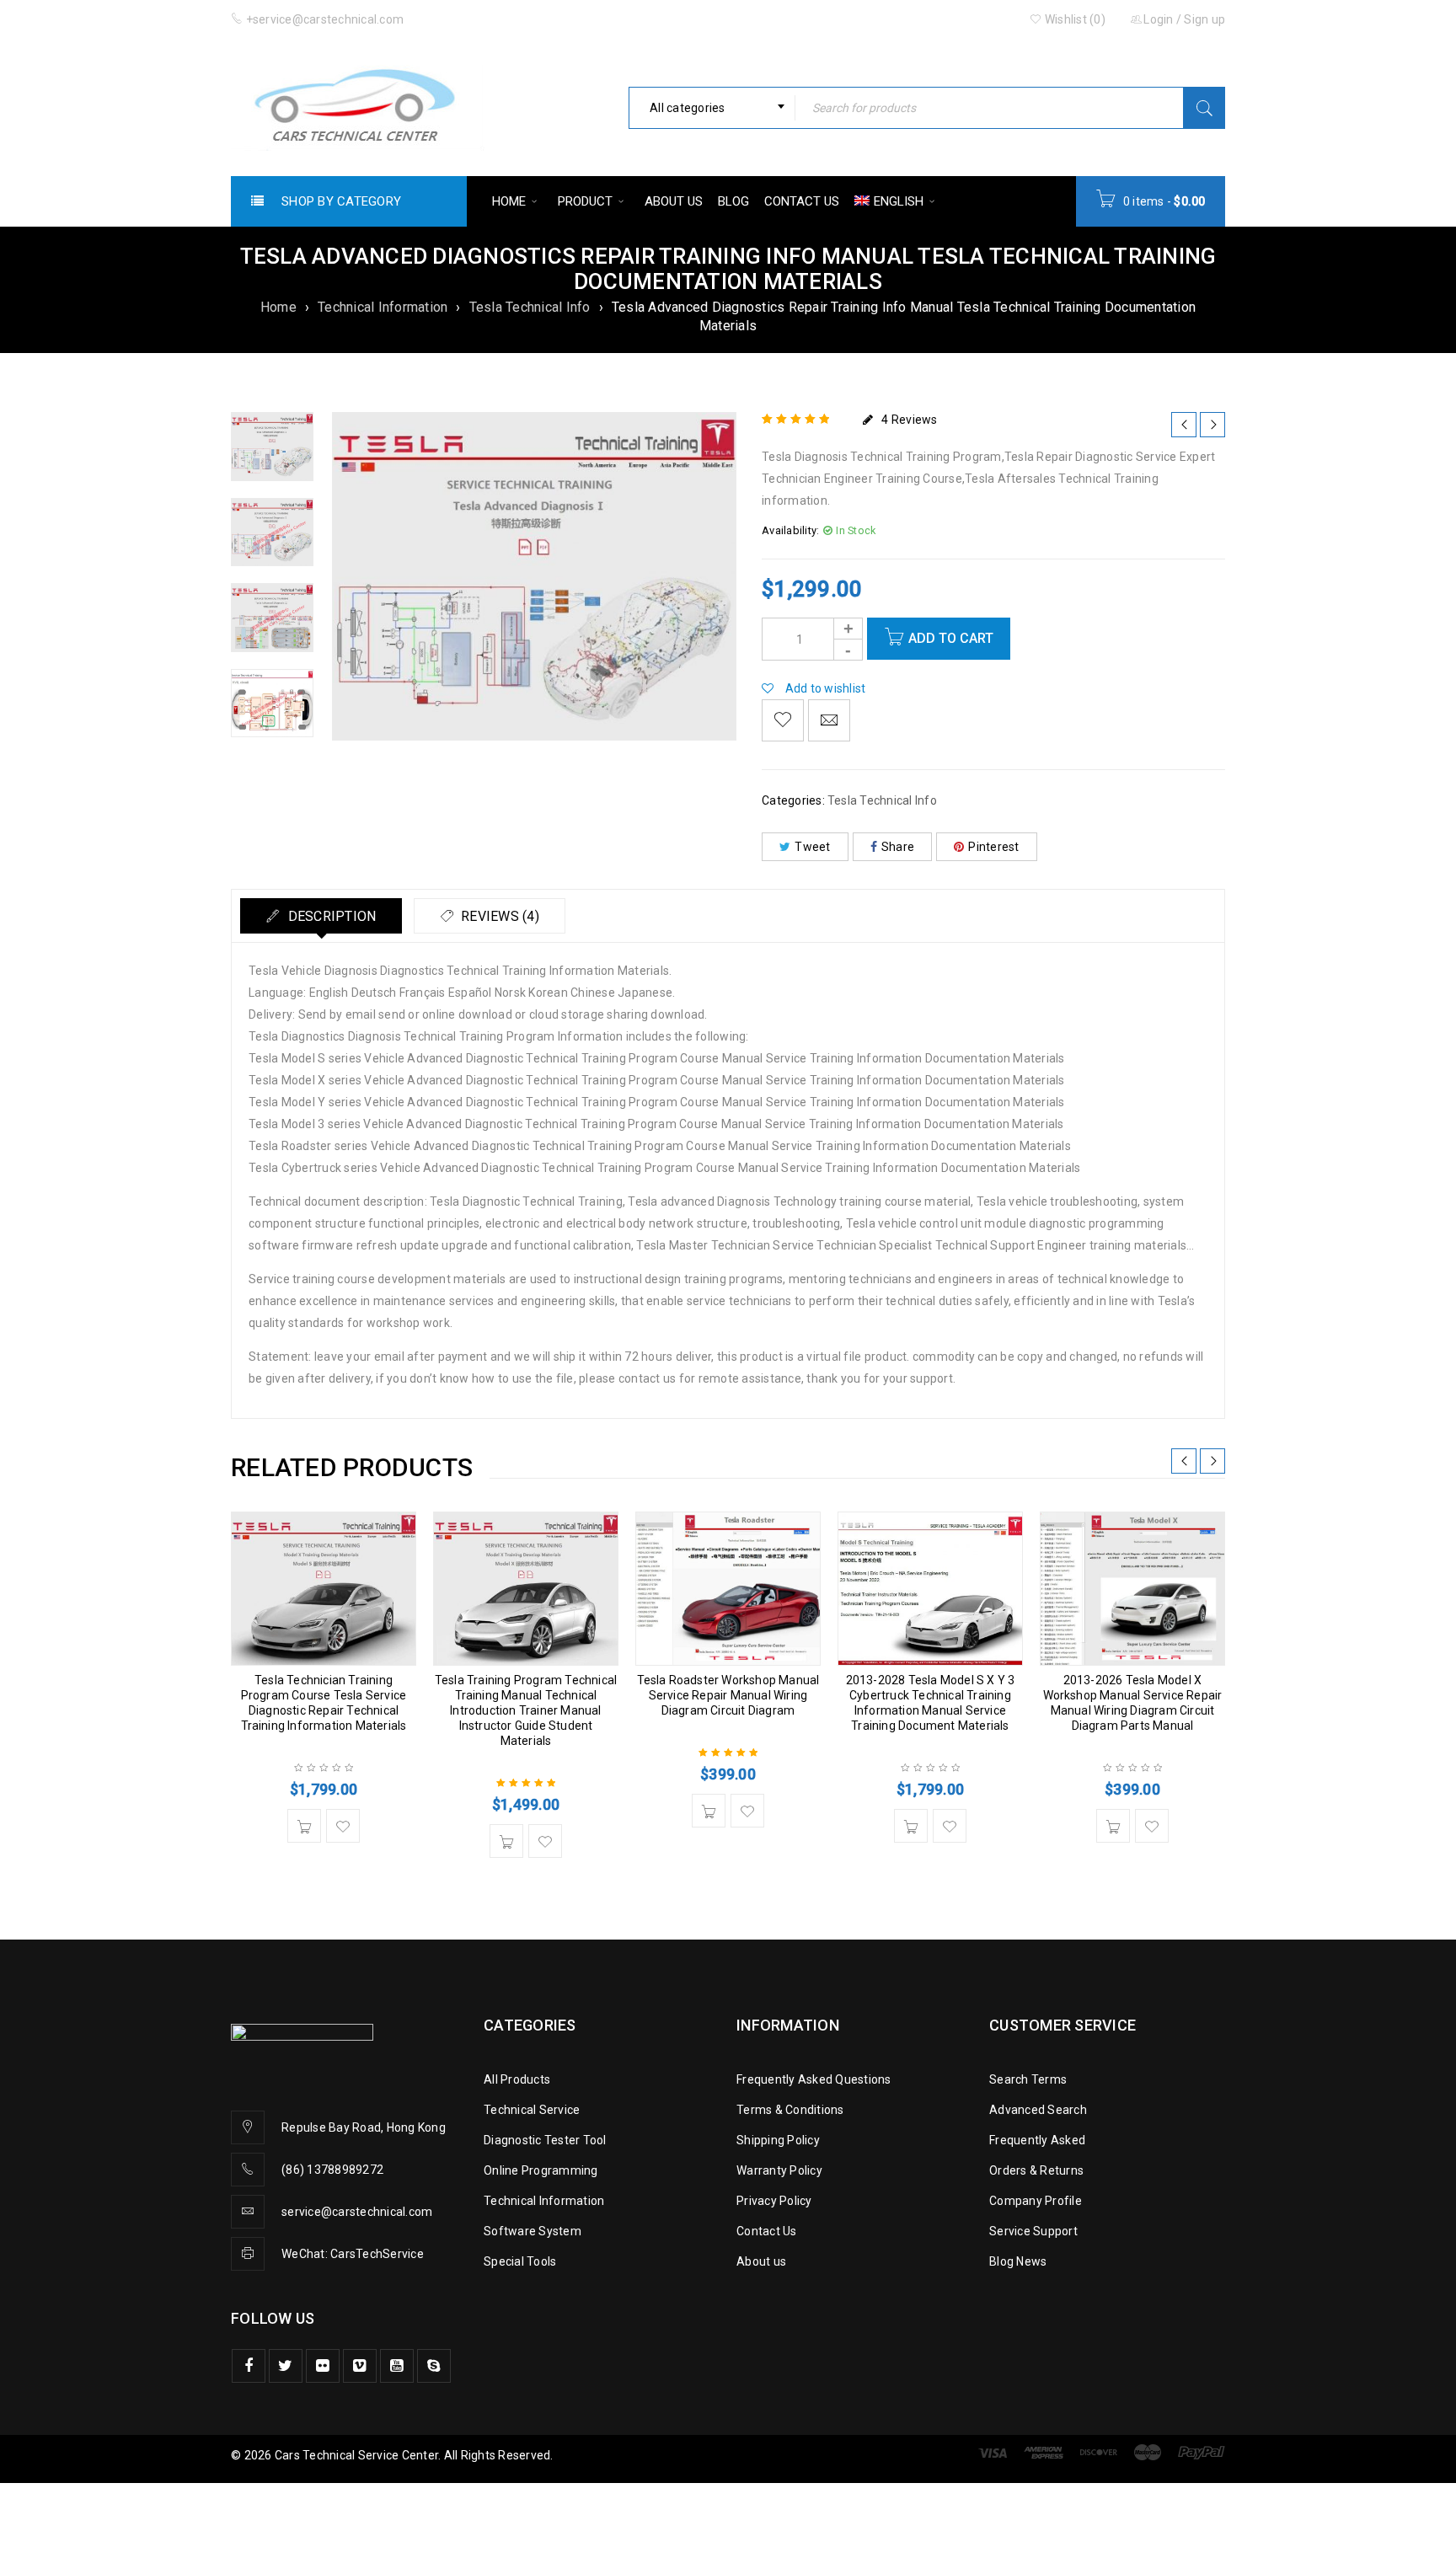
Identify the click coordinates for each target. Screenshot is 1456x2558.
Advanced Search (1038, 2110)
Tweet (812, 847)
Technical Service (532, 2110)
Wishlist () (1074, 19)
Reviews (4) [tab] (498, 916)
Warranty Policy (779, 2170)
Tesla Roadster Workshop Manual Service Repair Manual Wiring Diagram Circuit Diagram (728, 1695)
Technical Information (383, 307)
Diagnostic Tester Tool (545, 2140)
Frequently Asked (1037, 2140)
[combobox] (712, 108)
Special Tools (520, 2261)
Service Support (1033, 2231)
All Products (517, 2079)
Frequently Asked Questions (814, 2079)
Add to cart (951, 638)
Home (278, 307)
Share (898, 847)
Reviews (909, 420)
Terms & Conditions (790, 2110)
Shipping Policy (778, 2140)
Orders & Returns (1036, 2170)
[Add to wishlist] (783, 720)
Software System (533, 2231)
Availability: (790, 530)
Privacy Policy (774, 2201)
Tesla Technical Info (530, 307)
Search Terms (1028, 2079)
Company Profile (1036, 2201)
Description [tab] (330, 916)
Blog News (1018, 2261)
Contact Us (767, 2231)
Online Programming (541, 2170)
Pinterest (993, 847)
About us (761, 2261)
